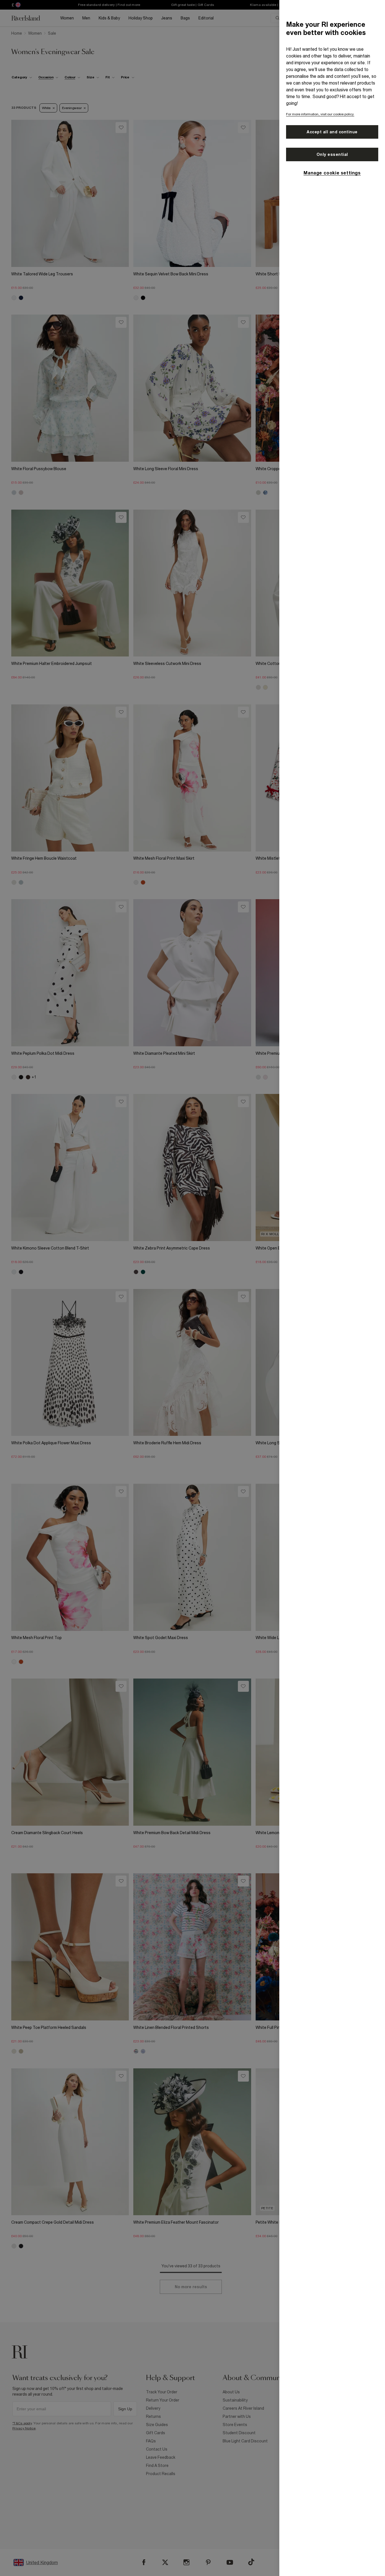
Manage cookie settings (332, 173)
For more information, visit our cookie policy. (320, 114)
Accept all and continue (332, 132)
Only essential (332, 154)
